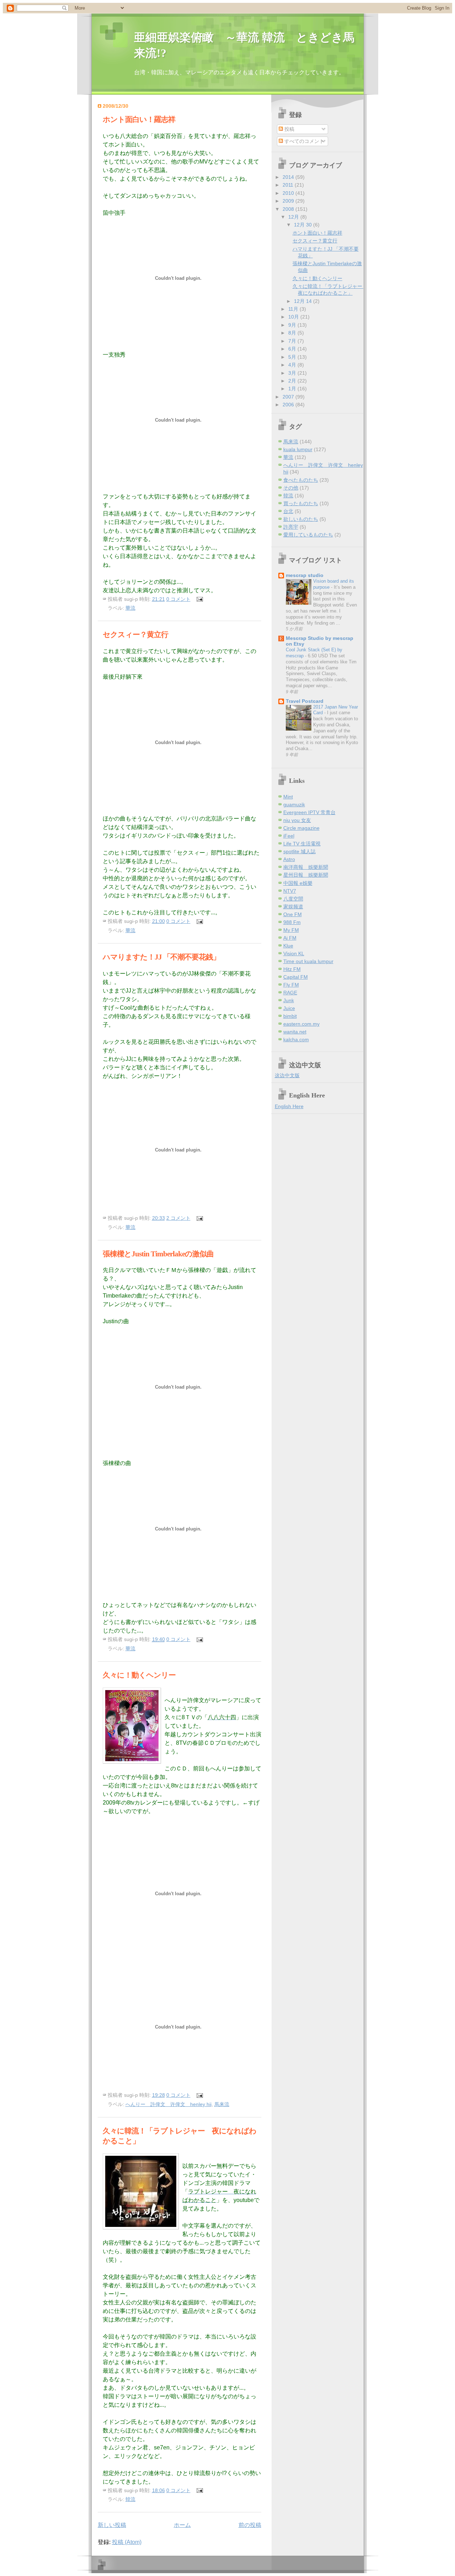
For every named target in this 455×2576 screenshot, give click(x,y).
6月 (293, 349)
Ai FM (290, 938)
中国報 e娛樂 (298, 883)
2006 (289, 405)
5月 (293, 357)
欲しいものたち (301, 519)
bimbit (290, 1016)
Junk (289, 1001)
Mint (288, 797)
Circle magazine (301, 828)
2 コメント (178, 1218)
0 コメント (178, 599)
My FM (291, 930)
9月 (293, 325)
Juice (289, 1008)
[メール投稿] (199, 599)
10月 (294, 317)
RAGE (290, 993)
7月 (293, 341)
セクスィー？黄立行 (135, 634)
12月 (294, 217)
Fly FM (291, 985)
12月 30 (304, 225)
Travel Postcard (305, 701)
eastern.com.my (301, 1024)
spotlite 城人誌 (299, 852)
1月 (293, 389)
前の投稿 (250, 2525)
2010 (289, 193)
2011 (289, 185)
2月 (293, 381)
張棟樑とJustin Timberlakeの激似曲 (158, 1254)
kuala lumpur (298, 450)
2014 (289, 177)
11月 (294, 309)
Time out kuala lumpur (308, 961)
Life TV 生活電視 (302, 844)
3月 (293, 373)
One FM (293, 915)
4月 (293, 365)
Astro (289, 859)
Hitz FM (292, 969)
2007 (289, 397)
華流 (130, 608)
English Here (289, 1107)
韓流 (130, 2499)
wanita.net (295, 1032)
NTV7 (290, 891)
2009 (289, 201)
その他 (291, 488)
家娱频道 (293, 907)
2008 (289, 209)
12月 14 (304, 301)
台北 (288, 511)
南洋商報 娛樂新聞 (306, 867)
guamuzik (294, 805)
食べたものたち (301, 480)
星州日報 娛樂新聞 (306, 875)
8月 (293, 333)
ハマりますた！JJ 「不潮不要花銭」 (161, 957)
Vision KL (294, 954)
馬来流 (222, 2104)
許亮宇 (291, 527)
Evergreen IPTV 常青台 (309, 813)
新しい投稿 (112, 2525)
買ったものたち (301, 504)
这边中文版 (287, 1076)
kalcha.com (296, 1040)
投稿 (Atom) (127, 2542)
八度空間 (293, 899)
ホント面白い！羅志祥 (139, 119)
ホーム (182, 2525)
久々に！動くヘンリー (139, 1675)
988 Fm (292, 922)
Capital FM (296, 977)
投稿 (289, 129)
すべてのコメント (304, 141)
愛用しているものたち (308, 535)
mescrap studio (305, 575)
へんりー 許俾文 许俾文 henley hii (168, 2104)
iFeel (289, 836)
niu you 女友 (297, 820)
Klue (288, 946)
